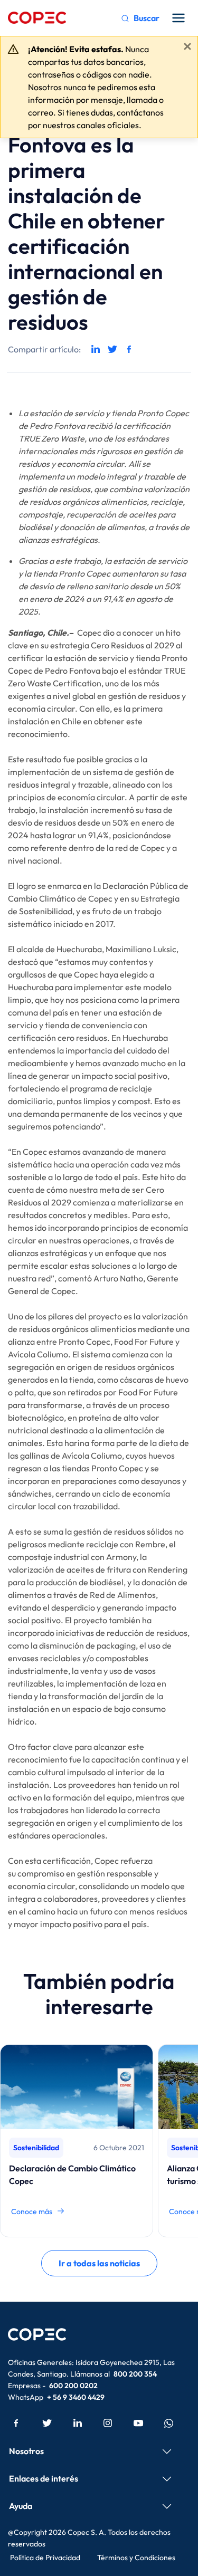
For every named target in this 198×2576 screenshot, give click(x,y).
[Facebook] (16, 2422)
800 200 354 (135, 2374)
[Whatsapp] (169, 2422)
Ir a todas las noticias (99, 2263)
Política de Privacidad (45, 2558)
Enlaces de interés (44, 2478)
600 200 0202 (73, 2386)
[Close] (187, 46)
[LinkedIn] (78, 2422)
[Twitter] (47, 2422)
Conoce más (32, 2211)
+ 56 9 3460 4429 (76, 2397)
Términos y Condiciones (136, 2558)
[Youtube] (138, 2422)
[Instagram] (108, 2422)
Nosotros (26, 2451)
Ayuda (21, 2506)
